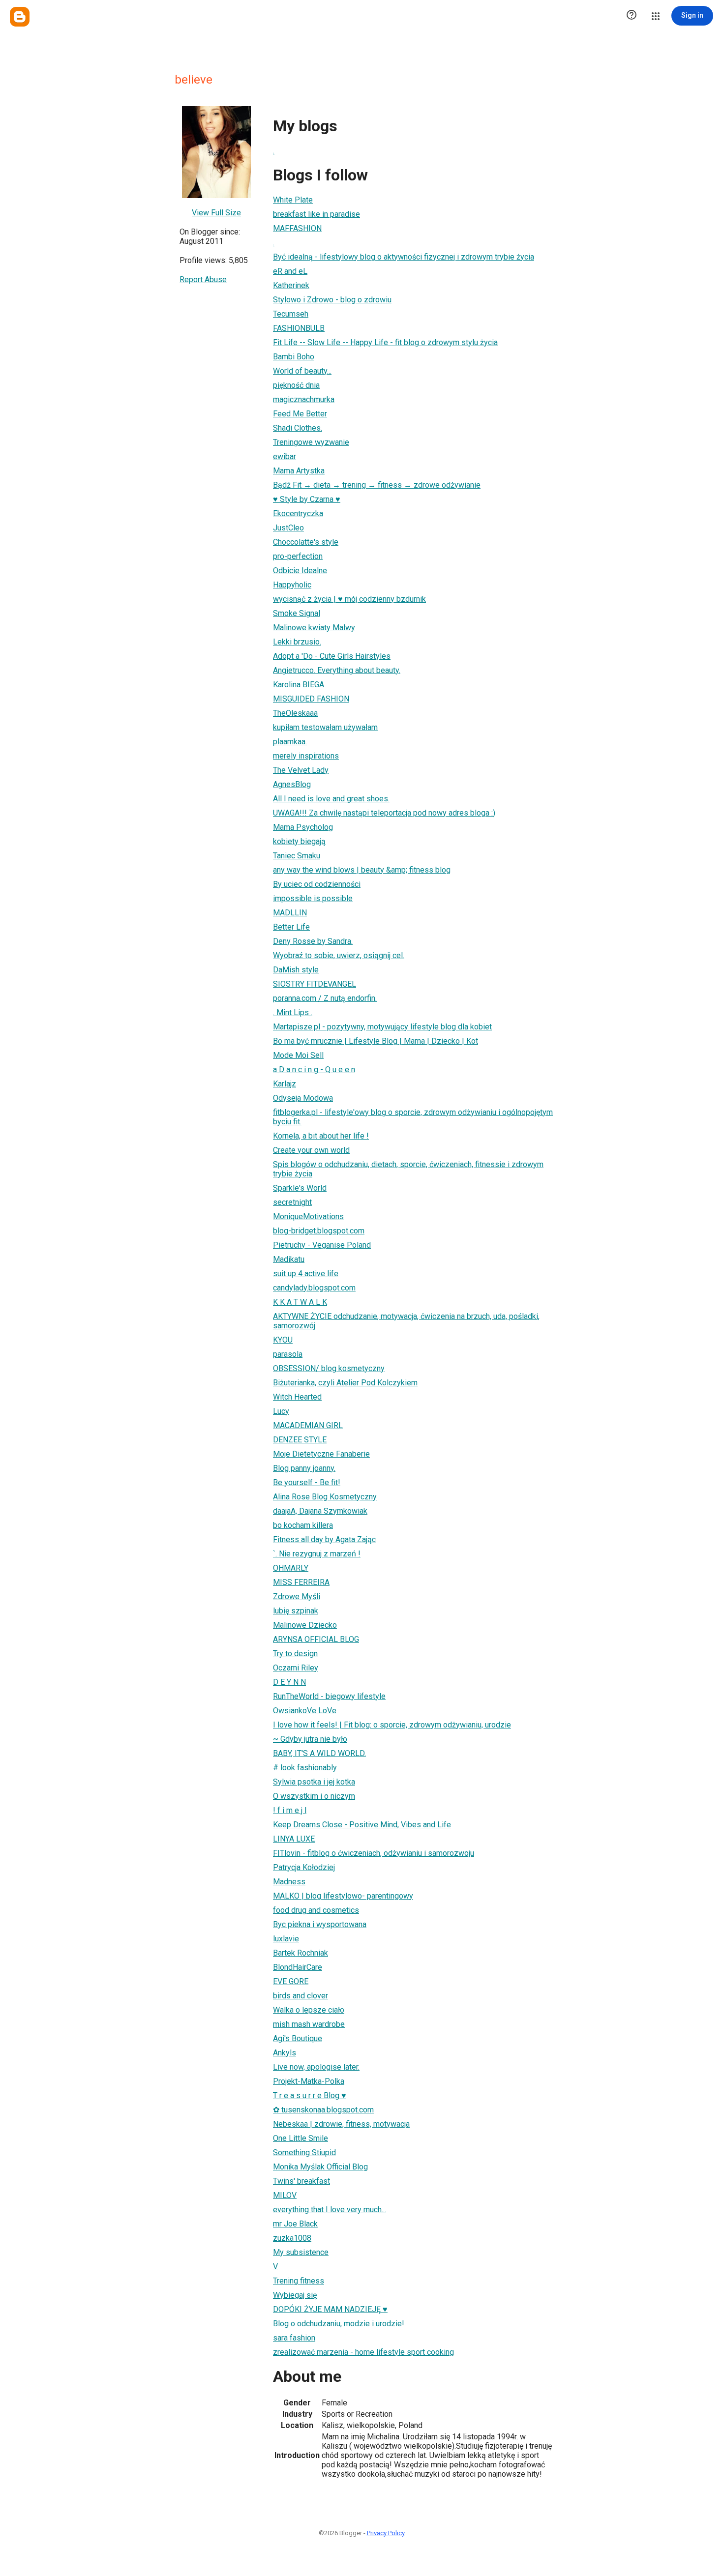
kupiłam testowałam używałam (325, 727)
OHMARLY (291, 1568)
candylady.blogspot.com (314, 1288)
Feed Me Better (300, 414)
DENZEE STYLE (300, 1440)
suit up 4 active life (306, 1273)
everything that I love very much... (330, 2210)
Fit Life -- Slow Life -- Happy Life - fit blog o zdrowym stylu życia (385, 342)
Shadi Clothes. (298, 428)
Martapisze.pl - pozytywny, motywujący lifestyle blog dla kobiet (382, 1027)
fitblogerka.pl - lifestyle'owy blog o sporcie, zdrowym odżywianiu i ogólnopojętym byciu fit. (413, 1117)
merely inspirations (306, 756)
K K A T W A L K (300, 1302)
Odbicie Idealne (300, 571)
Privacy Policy (386, 2533)
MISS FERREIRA (301, 1582)
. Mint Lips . (293, 1012)
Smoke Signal (297, 613)
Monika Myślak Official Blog (320, 2167)
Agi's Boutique (298, 2038)
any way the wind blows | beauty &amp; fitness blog (362, 870)
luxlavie (286, 1939)
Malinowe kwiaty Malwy (314, 628)
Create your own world (311, 1150)
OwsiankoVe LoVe (305, 1711)
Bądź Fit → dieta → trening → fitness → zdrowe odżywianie (377, 485)
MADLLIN (290, 913)
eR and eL (290, 271)
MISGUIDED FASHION (311, 699)
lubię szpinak (296, 1611)
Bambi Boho (294, 357)
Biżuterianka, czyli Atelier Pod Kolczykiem (345, 1383)
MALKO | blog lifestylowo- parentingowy (343, 1896)
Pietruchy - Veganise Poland (322, 1245)
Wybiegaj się (295, 2295)
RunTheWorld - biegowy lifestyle (329, 1696)
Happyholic (292, 585)
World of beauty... (302, 371)
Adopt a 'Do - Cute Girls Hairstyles (332, 656)
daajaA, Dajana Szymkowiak (320, 1511)
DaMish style (296, 970)
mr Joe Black (295, 2224)
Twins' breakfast (301, 2181)
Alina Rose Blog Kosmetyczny (325, 1497)
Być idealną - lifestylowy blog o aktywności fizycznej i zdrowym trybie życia (404, 257)
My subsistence (301, 2252)
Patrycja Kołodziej (304, 1867)
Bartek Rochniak (301, 1953)
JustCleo (288, 528)
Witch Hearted (297, 1397)
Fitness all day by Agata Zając (324, 1539)
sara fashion (294, 2338)
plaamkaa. (290, 742)
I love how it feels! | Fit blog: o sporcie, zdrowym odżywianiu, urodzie (392, 1725)
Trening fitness (299, 2281)
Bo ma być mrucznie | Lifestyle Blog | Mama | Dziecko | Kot (376, 1041)
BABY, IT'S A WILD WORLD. (319, 1753)
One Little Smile (301, 2138)
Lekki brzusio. (297, 642)
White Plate (293, 200)
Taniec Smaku (297, 856)
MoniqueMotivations (308, 1216)
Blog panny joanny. (304, 1468)
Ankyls (285, 2053)
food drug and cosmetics (316, 1910)
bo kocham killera (303, 1525)
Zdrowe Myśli (297, 1596)
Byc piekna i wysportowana (320, 1924)
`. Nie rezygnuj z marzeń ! (317, 1554)
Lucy (281, 1411)
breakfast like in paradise (316, 214)
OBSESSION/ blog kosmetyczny (329, 1368)
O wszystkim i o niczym (314, 1796)
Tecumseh (291, 314)
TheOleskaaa (295, 713)
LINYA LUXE (294, 1839)
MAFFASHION (297, 228)
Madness (289, 1882)
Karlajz (285, 1084)
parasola (288, 1354)
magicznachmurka (304, 399)
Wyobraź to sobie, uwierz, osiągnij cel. (339, 955)
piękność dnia (296, 385)
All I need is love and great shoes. (331, 799)
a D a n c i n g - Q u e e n (314, 1069)
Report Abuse (203, 279)
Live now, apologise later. (316, 2067)
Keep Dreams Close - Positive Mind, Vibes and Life (362, 1825)
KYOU (283, 1340)
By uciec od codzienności (317, 884)
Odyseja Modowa (303, 1098)
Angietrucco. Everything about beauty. (337, 670)
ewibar (285, 456)
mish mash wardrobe (309, 2024)
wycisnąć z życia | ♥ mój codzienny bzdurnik (349, 599)
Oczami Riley (296, 1668)
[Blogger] (20, 17)
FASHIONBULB (299, 328)
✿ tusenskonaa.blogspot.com (323, 2110)
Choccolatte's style (306, 542)
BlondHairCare (298, 1967)
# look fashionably (305, 1768)
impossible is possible (313, 898)
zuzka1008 (292, 2238)
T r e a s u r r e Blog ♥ (310, 2095)
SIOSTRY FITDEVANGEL (315, 984)
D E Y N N (289, 1682)
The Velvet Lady (301, 770)
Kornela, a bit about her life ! (321, 1136)
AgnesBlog (292, 784)
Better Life (291, 927)
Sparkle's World (300, 1188)
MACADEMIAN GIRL (308, 1425)
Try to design (295, 1654)
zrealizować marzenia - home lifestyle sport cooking (363, 2352)
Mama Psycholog (303, 827)
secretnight (292, 1202)
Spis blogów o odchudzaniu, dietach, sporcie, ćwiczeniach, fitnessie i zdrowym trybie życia (408, 1169)
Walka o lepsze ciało (309, 2010)
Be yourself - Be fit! (307, 1482)
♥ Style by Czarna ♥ (307, 499)
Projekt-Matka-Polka (309, 2081)
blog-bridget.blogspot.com (319, 1231)
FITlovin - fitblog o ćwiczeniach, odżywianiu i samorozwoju (374, 1853)
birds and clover (301, 1996)
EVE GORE (291, 1981)
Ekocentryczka (298, 513)
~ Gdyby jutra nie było (310, 1739)
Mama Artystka (299, 471)
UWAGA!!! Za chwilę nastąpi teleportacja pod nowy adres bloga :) (384, 813)
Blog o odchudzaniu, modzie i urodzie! (339, 2324)
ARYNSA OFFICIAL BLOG (316, 1639)
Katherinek (291, 285)
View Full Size (216, 213)
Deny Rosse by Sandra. (313, 941)
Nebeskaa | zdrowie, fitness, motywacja (341, 2124)
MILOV (285, 2195)
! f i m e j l (290, 1810)
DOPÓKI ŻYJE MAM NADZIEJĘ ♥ (330, 2309)
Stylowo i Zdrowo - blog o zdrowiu (332, 300)
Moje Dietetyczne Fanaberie (321, 1454)
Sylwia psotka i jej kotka (314, 1782)
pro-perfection (298, 556)
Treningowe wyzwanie (311, 442)
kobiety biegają (299, 841)
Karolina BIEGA (299, 685)
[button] (632, 16)
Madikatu (289, 1259)
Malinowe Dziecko (305, 1625)
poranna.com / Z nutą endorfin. (325, 998)
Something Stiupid (304, 2152)
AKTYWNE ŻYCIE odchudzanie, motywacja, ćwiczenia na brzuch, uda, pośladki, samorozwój (406, 1321)
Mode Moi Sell (298, 1055)
